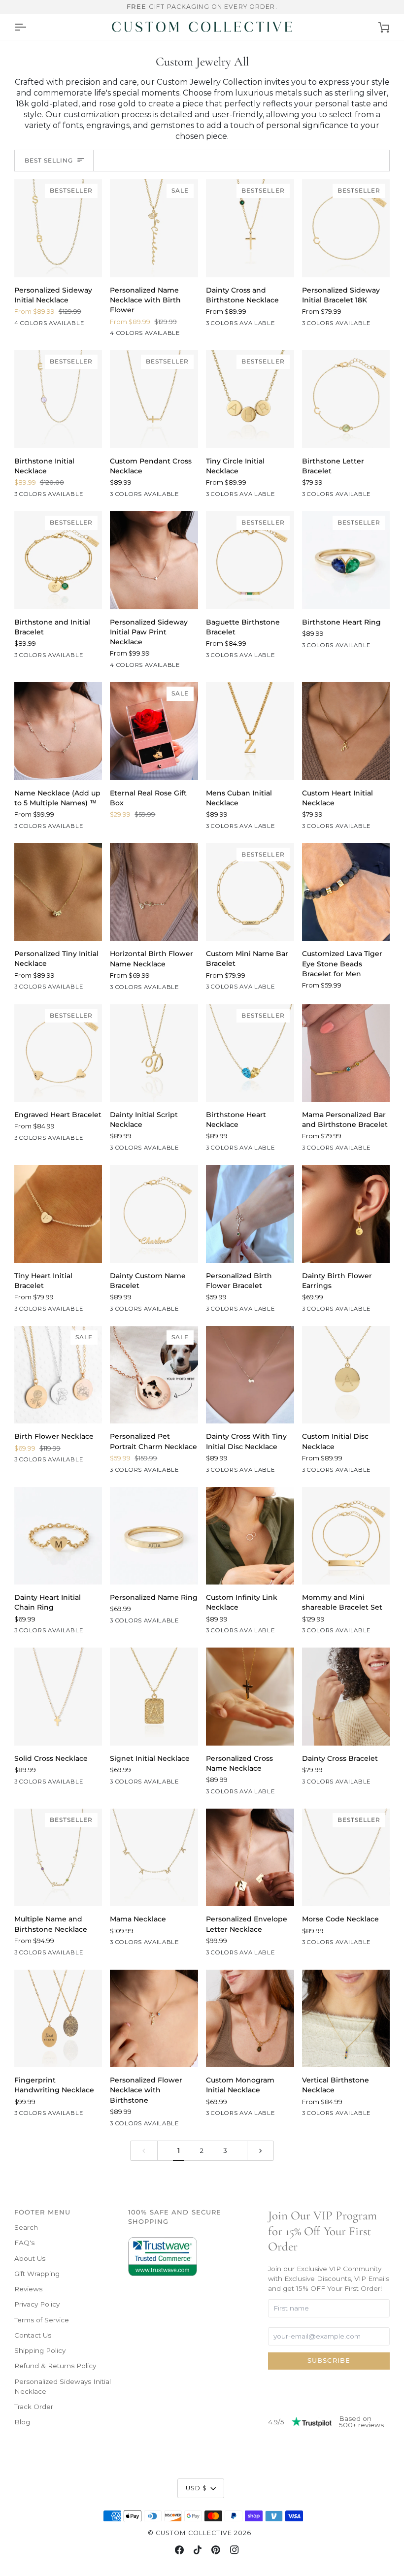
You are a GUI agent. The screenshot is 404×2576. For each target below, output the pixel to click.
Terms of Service (42, 2320)
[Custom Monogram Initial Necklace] (250, 2018)
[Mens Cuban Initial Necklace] (250, 731)
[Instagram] (235, 2550)
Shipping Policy (40, 2350)
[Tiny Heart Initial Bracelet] (58, 1214)
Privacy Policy (37, 2304)
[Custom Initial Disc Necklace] (346, 1375)
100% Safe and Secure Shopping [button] (175, 2217)
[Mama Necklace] (154, 1857)
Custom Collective (194, 2533)
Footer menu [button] (42, 2212)
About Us (30, 2258)
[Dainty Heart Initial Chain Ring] (58, 1536)
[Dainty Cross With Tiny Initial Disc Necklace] (250, 1375)
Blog (22, 2422)
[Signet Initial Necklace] (154, 1696)
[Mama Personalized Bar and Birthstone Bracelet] (346, 1053)
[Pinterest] (216, 2550)
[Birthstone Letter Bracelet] (346, 399)
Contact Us (33, 2335)
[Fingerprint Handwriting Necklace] (58, 2018)
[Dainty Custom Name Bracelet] (154, 1214)
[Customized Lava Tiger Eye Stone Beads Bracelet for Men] (346, 892)
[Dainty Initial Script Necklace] (154, 1053)
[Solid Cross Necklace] (58, 1696)
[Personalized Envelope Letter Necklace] (250, 1857)
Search (26, 2227)
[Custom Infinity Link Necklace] (250, 1536)
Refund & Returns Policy (55, 2366)
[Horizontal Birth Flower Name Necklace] (154, 892)
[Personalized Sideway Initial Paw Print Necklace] (154, 560)
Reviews (28, 2289)
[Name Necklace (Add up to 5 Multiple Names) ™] (58, 731)
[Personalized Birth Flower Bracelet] (250, 1214)
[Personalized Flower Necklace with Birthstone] (154, 2018)
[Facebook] (179, 2550)
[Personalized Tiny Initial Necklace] (58, 892)
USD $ (197, 2488)
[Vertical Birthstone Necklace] (346, 2018)
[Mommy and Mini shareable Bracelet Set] (346, 1536)
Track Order (34, 2407)
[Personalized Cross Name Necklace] (250, 1696)
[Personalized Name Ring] (154, 1536)
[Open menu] (20, 27)
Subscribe (329, 2361)
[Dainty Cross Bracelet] (346, 1696)
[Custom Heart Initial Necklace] (346, 731)
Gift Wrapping (37, 2274)
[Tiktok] (198, 2550)
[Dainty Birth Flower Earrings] (346, 1214)
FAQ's (24, 2243)
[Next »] (261, 2151)
